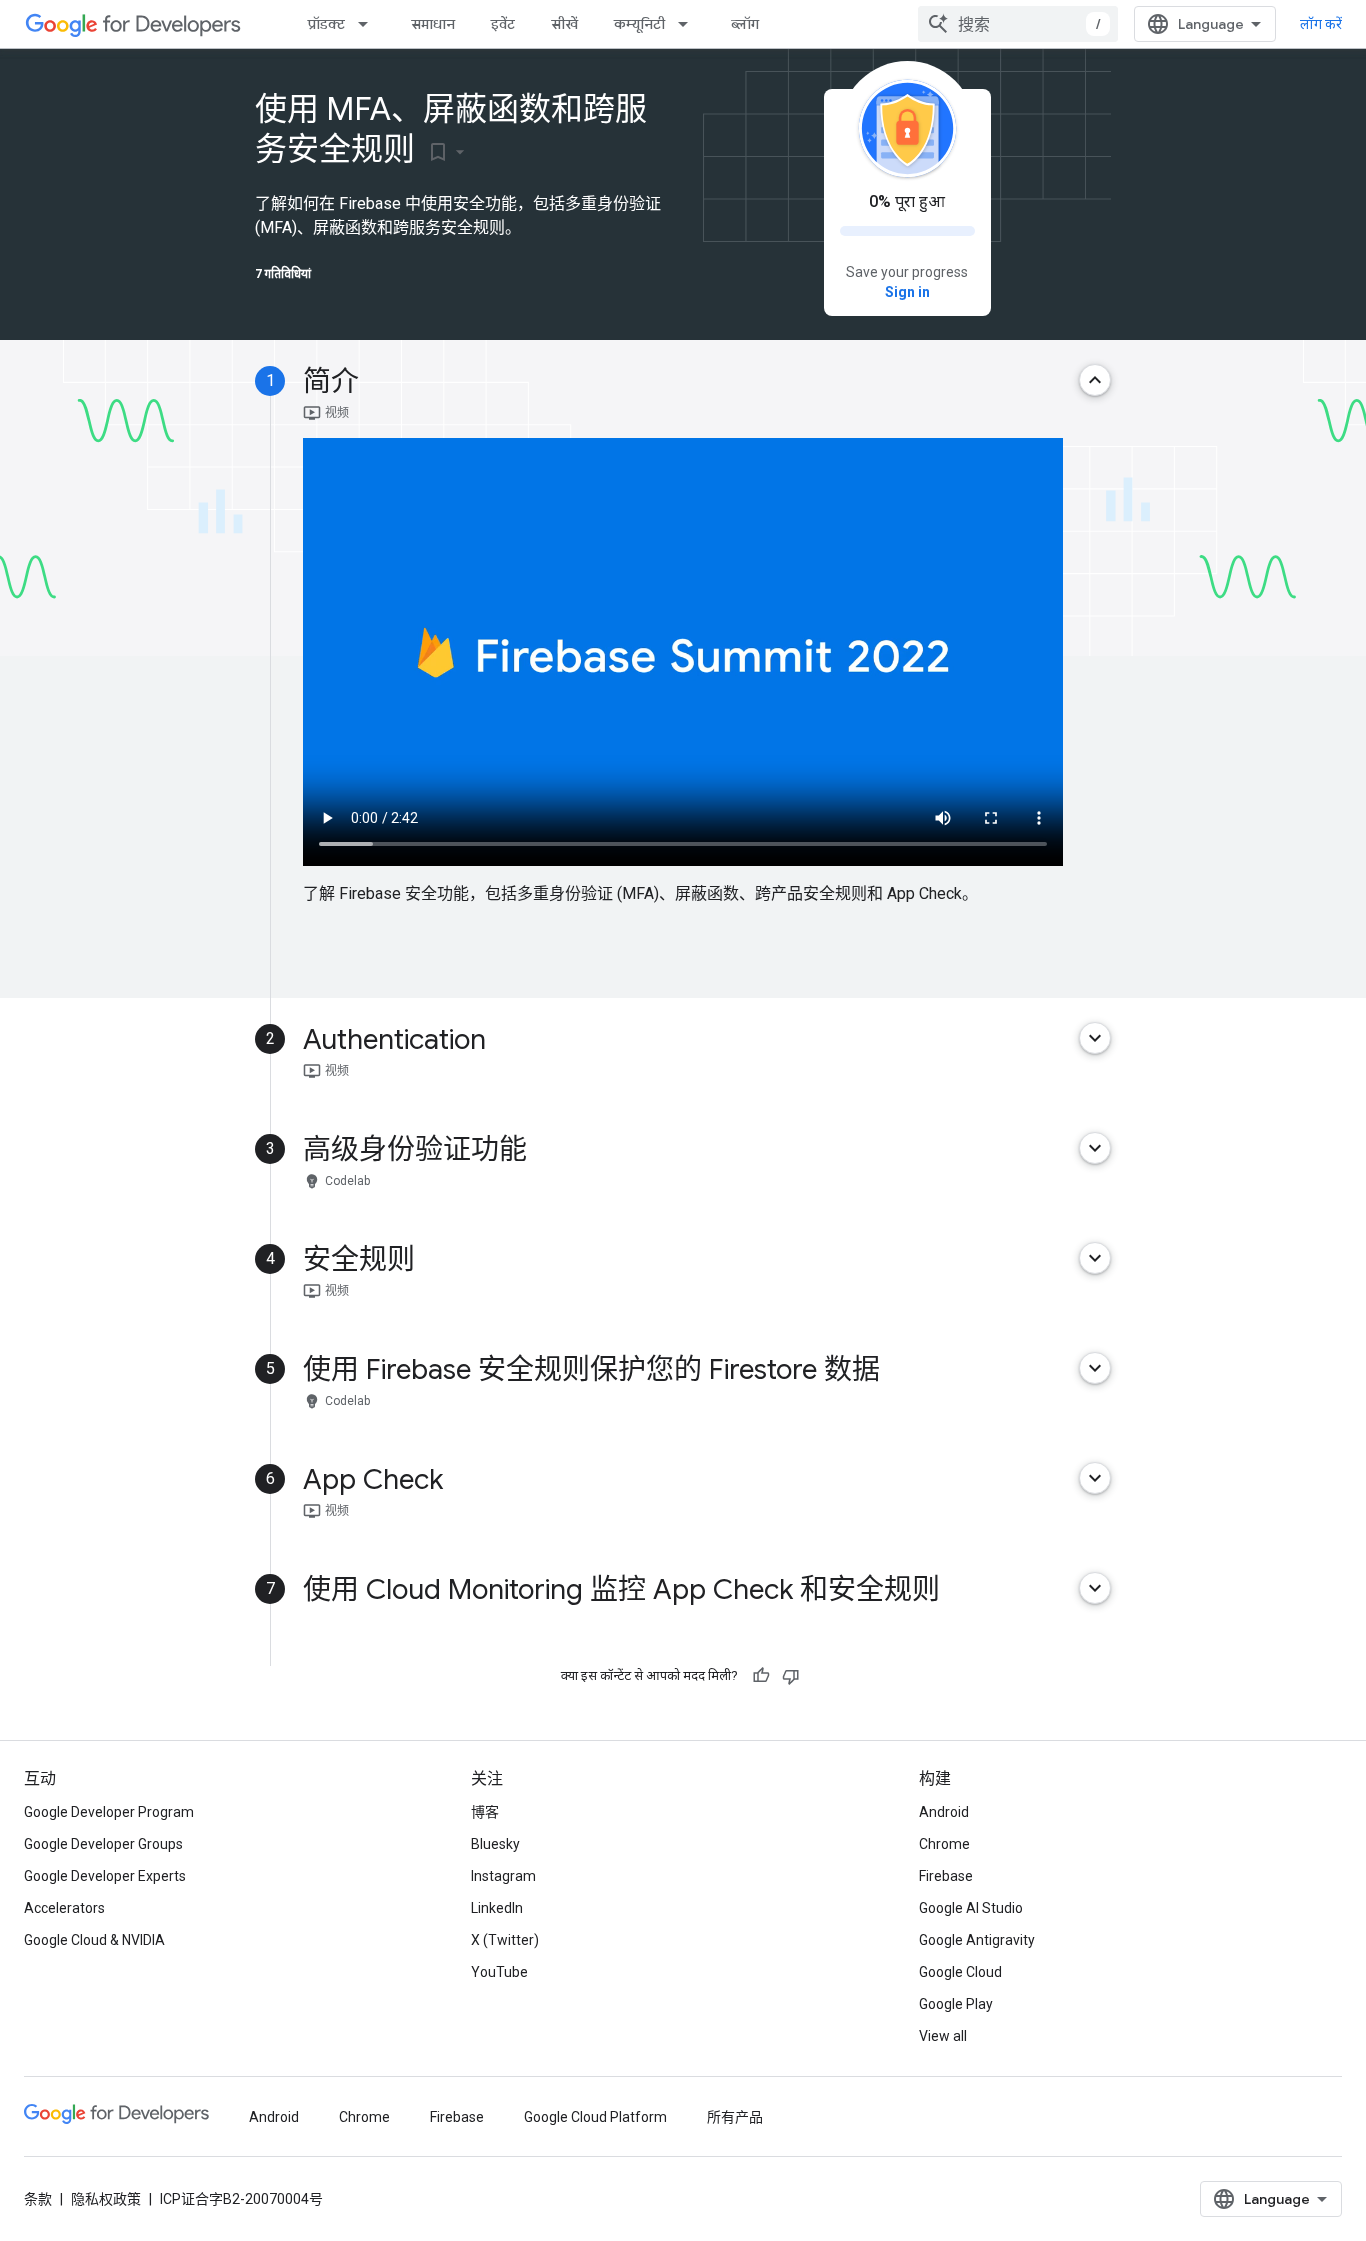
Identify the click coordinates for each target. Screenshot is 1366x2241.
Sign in (907, 292)
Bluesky (495, 1844)
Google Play (956, 2004)
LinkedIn (497, 1908)
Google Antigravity (977, 1940)
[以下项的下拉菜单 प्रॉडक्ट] (369, 24)
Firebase (946, 1876)
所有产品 (735, 2117)
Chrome (944, 1844)
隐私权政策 (106, 2199)
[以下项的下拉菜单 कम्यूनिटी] (689, 24)
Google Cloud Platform (595, 2117)
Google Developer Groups (103, 1844)
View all (943, 2036)
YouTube (499, 1972)
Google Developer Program (109, 1812)
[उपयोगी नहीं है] (791, 1676)
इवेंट (503, 24)
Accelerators (64, 1908)
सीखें (564, 24)
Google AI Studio (971, 1908)
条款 (38, 2199)
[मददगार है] (761, 1676)
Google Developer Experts (105, 1876)
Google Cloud (960, 1972)
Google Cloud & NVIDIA (94, 1940)
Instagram (503, 1876)
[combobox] (1018, 24)
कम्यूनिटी (639, 24)
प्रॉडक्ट (326, 24)
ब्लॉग (745, 24)
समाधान (433, 24)
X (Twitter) (505, 1940)
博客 (485, 1812)
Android (944, 1812)
